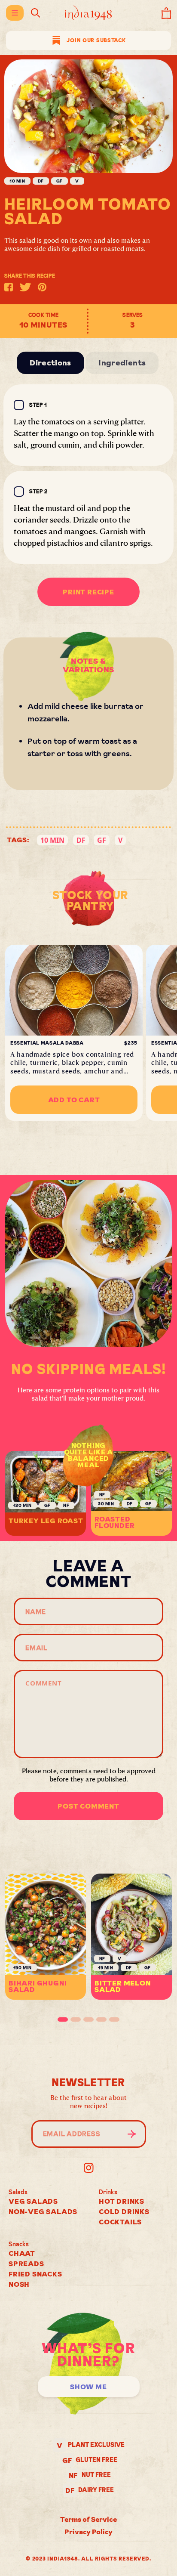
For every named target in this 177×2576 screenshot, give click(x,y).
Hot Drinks (122, 2201)
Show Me (88, 2387)
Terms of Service (88, 2519)
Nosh (19, 2284)
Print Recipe (88, 592)
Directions (50, 363)
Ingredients (122, 363)
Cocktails (120, 2222)
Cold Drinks (124, 2211)
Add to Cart (74, 1100)
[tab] (63, 2019)
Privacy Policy (88, 2532)
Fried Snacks (35, 2274)
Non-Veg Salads (43, 2211)
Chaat (22, 2253)
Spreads (26, 2264)
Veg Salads (33, 2201)
